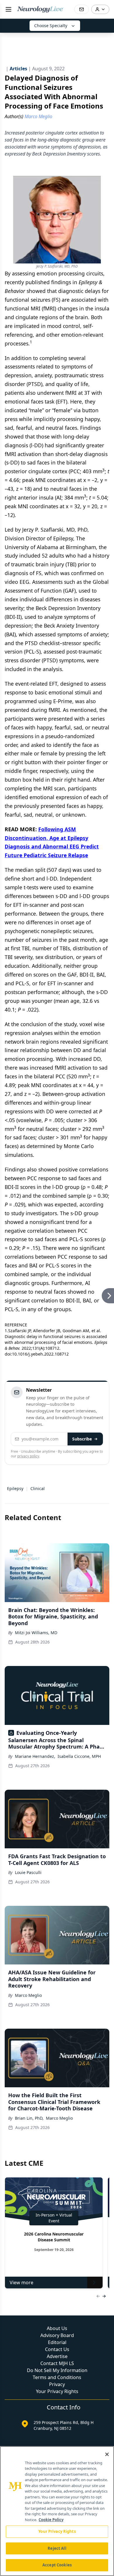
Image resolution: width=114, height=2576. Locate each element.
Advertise (57, 2356)
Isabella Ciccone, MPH (79, 1756)
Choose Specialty (51, 26)
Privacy (57, 2384)
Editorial (57, 2342)
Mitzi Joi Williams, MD (36, 1633)
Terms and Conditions (57, 2377)
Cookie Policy (51, 2520)
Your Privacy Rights (57, 2391)
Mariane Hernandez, (35, 1756)
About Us (57, 2328)
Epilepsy (15, 1488)
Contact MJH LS (57, 2363)
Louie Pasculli (28, 1872)
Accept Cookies (57, 2565)
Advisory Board (57, 2335)
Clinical (38, 1488)
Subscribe (82, 1439)
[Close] (107, 2454)
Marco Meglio (28, 1995)
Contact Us (57, 2349)
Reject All (57, 2548)
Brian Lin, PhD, (29, 2118)
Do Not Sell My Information (57, 2370)
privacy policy (28, 1456)
